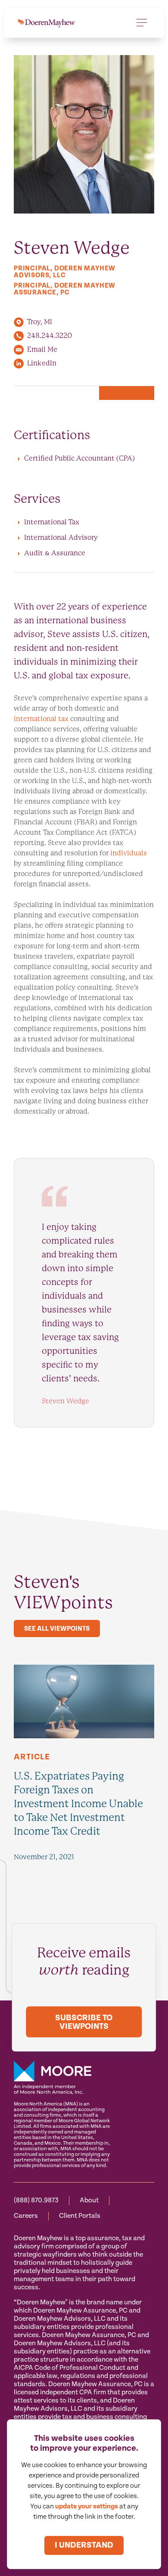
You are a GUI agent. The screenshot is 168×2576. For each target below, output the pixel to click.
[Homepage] (46, 22)
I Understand (84, 2545)
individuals (129, 853)
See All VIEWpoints (57, 1629)
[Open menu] (142, 22)
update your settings (87, 2506)
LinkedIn (42, 363)
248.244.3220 (50, 336)
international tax (41, 719)
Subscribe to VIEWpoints (84, 2022)
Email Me (42, 349)
